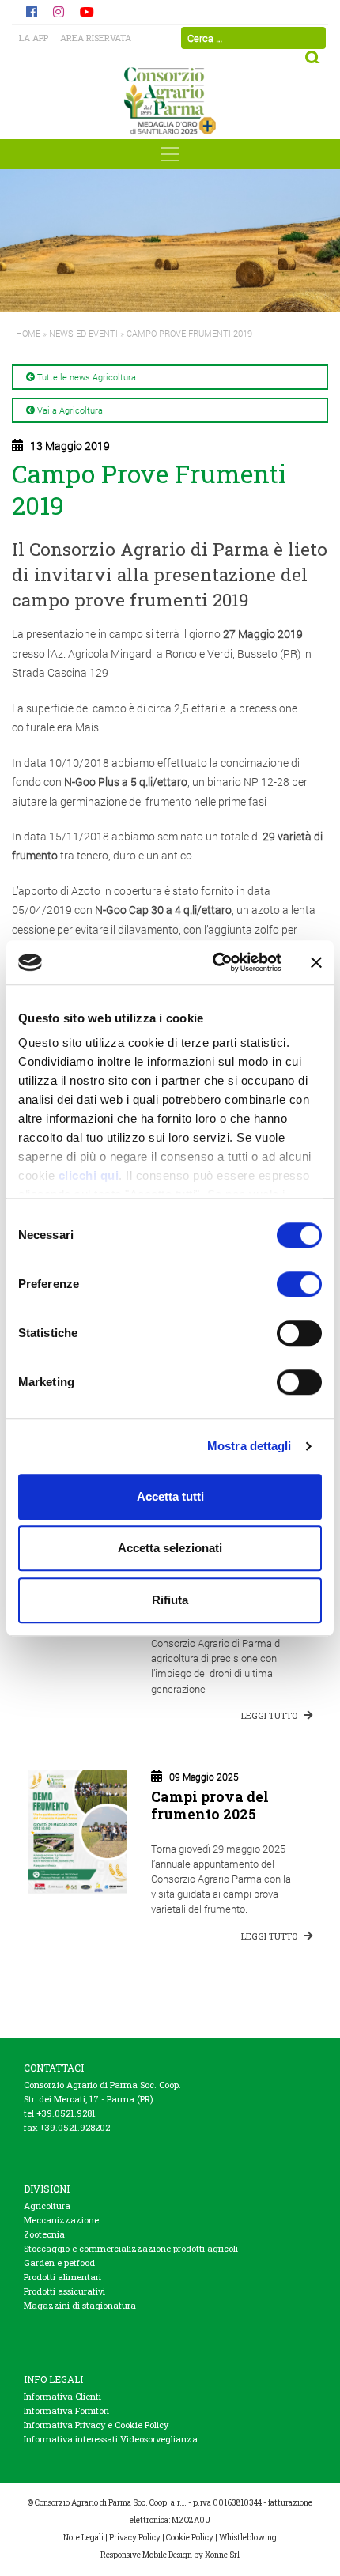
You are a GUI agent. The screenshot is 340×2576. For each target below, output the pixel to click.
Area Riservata (96, 38)
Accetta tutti (170, 1496)
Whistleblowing (248, 2538)
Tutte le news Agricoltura (87, 377)
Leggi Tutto (270, 1715)
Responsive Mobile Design (146, 2555)
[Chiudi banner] (316, 962)
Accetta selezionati (170, 1548)
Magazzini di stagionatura (80, 2305)
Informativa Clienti (62, 2396)
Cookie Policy (190, 2538)
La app (34, 38)
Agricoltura (47, 2206)
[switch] (299, 1284)
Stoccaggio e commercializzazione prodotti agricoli (131, 2248)
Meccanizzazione (61, 2220)
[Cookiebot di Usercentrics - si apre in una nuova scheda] (214, 962)
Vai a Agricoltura (70, 410)
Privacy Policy (135, 2538)
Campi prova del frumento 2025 (210, 1805)
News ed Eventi (83, 333)
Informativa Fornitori (66, 2410)
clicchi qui (89, 1175)
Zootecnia (44, 2234)
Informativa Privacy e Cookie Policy (96, 2425)
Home (28, 333)
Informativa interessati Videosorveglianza (111, 2439)
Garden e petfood (59, 2262)
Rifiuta (170, 1600)
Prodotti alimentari (62, 2277)
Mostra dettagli (249, 1446)
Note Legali (83, 2538)
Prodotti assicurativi (64, 2291)
